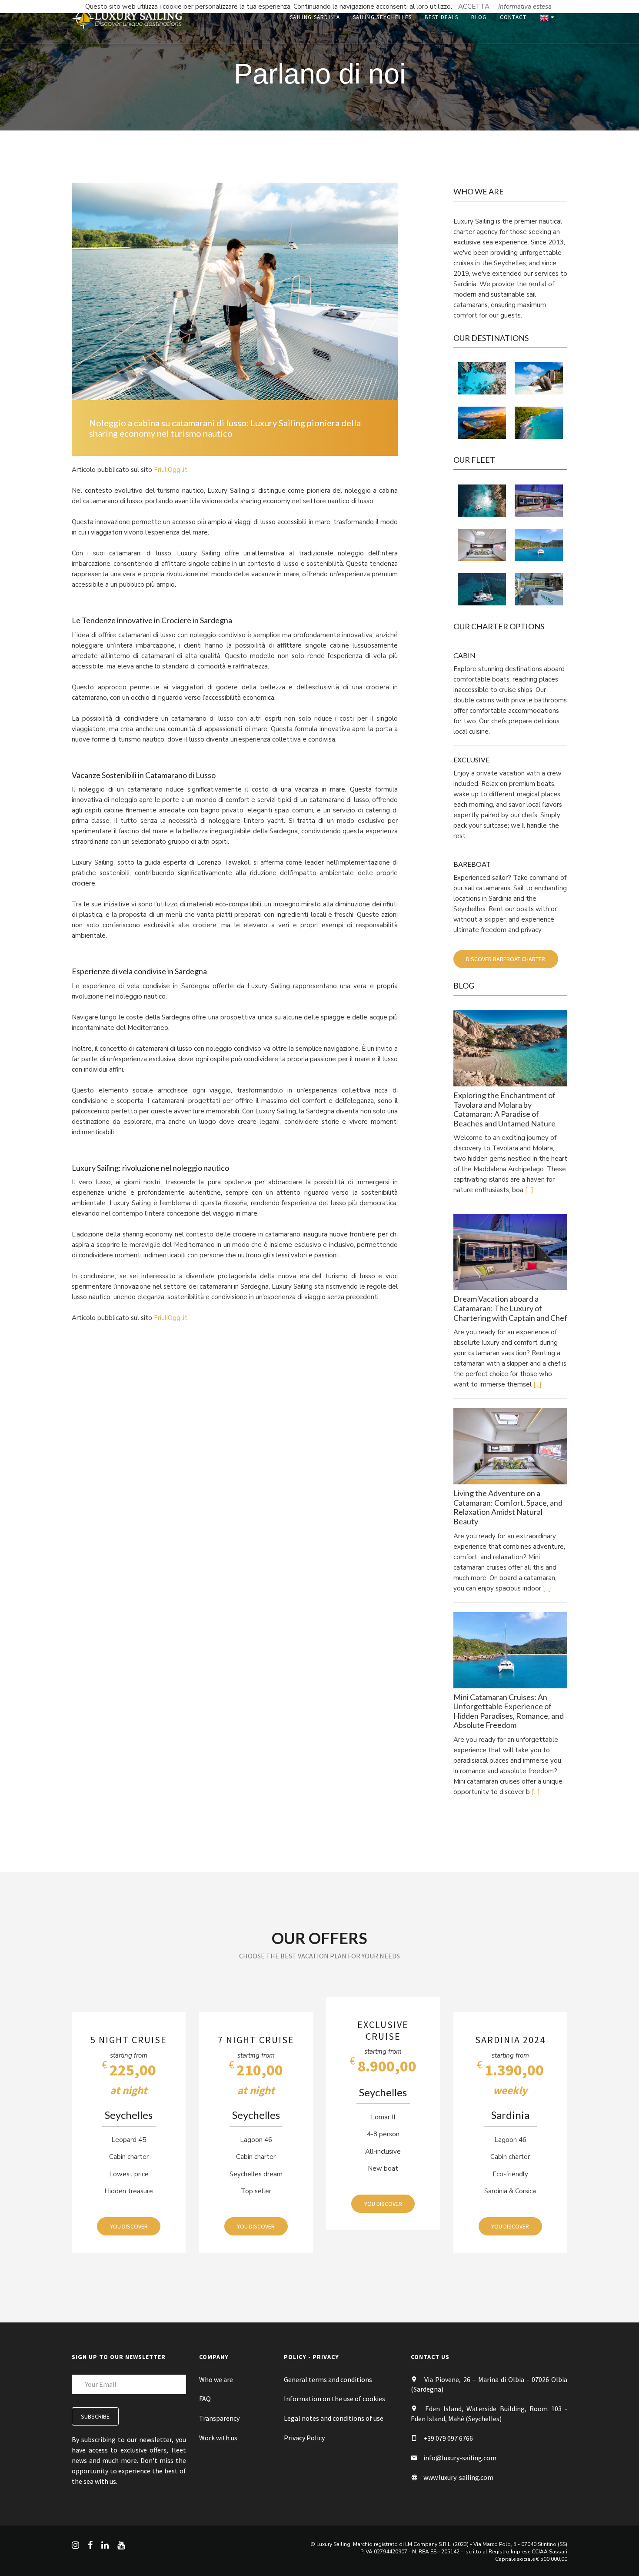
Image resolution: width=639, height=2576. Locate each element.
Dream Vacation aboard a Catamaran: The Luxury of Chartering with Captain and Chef (510, 1308)
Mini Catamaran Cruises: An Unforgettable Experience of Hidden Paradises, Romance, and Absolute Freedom (509, 1711)
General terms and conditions (328, 2379)
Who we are (216, 2379)
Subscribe (95, 2416)
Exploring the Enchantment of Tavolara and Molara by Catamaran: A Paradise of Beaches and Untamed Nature (504, 1109)
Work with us (218, 2438)
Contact (513, 17)
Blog (479, 17)
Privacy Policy (304, 2438)
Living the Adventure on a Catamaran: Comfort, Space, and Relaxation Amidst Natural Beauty (508, 1507)
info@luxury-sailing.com (460, 2458)
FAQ (205, 2399)
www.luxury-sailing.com (458, 2477)
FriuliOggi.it (171, 470)
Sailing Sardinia (315, 17)
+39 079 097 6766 (448, 2438)
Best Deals (441, 17)
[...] (529, 1190)
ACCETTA (474, 7)
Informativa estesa (525, 7)
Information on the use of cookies (334, 2399)
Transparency (219, 2418)
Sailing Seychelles (382, 17)
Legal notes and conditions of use (334, 2418)
